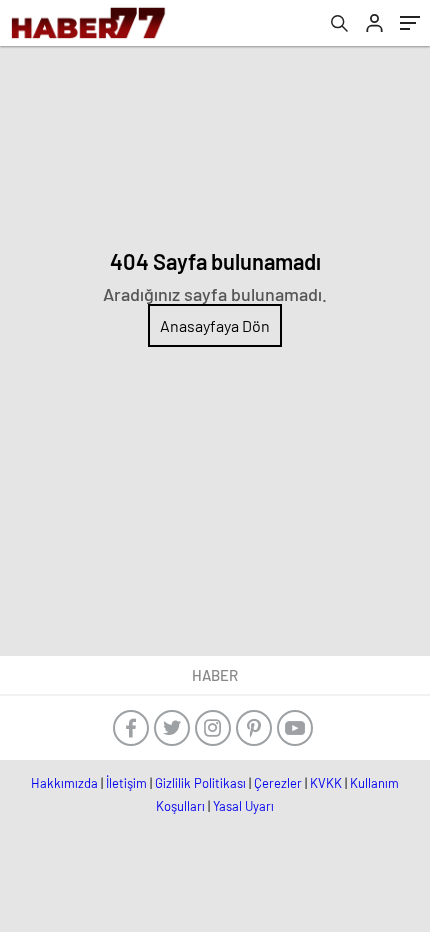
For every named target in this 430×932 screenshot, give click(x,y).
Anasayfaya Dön (215, 325)
